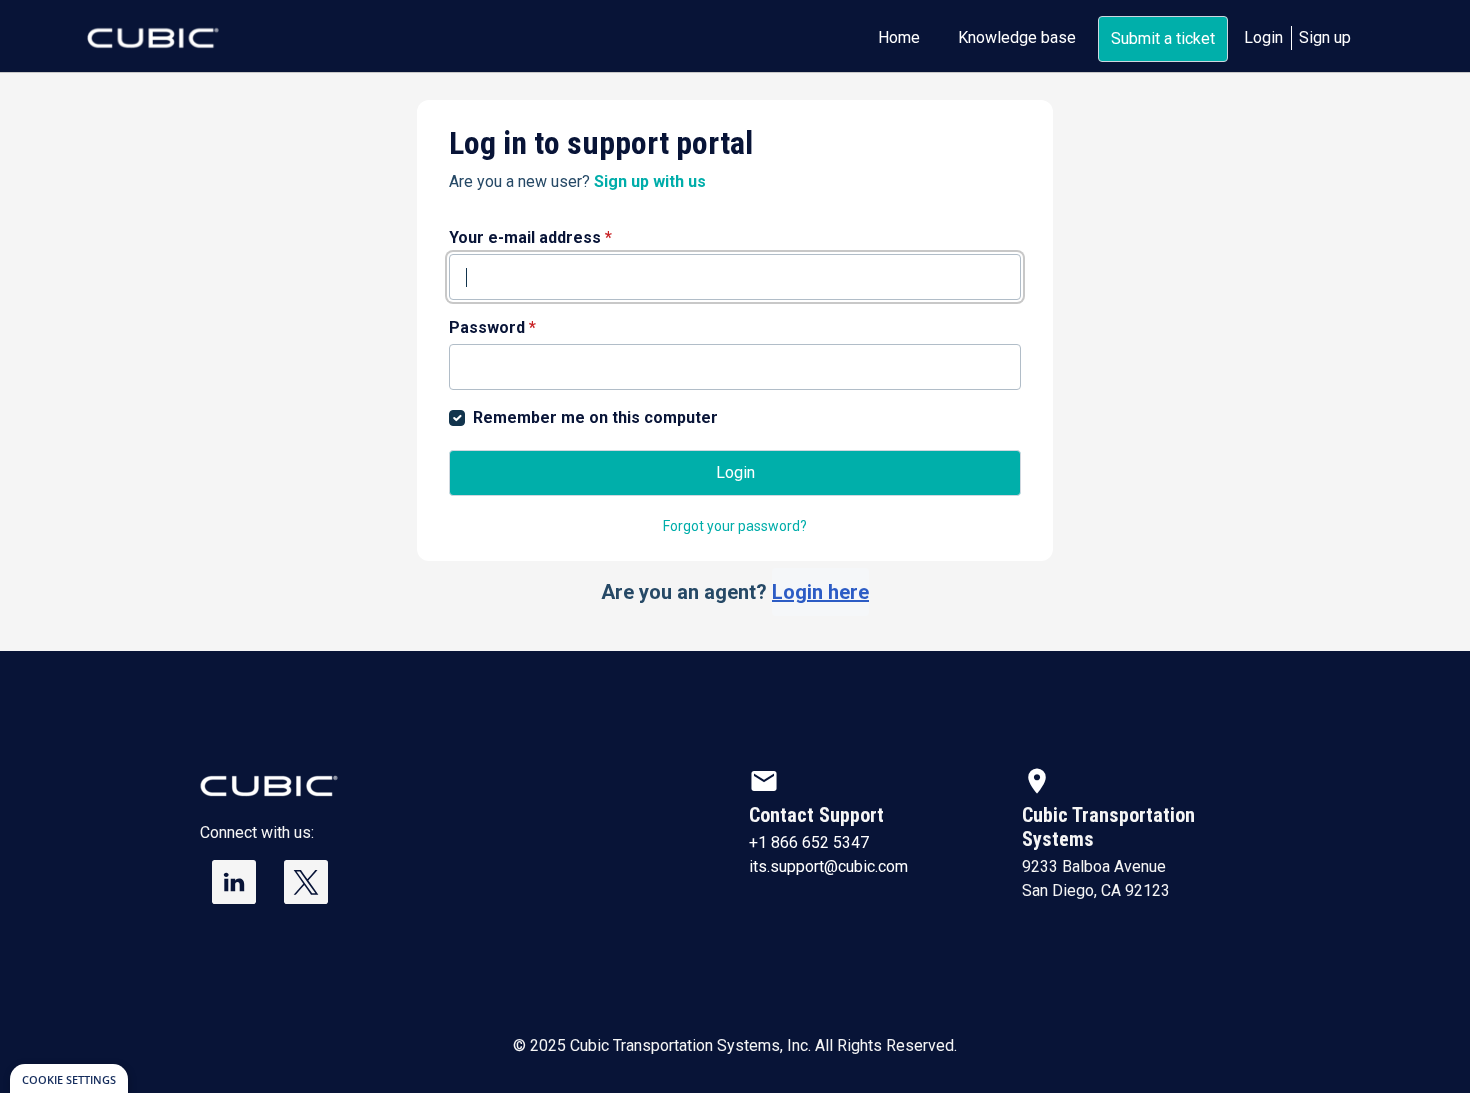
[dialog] (69, 1078)
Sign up (1325, 37)
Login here (820, 592)
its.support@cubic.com (828, 866)
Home (899, 37)
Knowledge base (1017, 37)
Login (1263, 37)
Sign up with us (650, 181)
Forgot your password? (735, 526)
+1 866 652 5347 (809, 842)
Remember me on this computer (595, 417)
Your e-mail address (530, 237)
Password (492, 327)
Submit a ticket (1163, 38)
